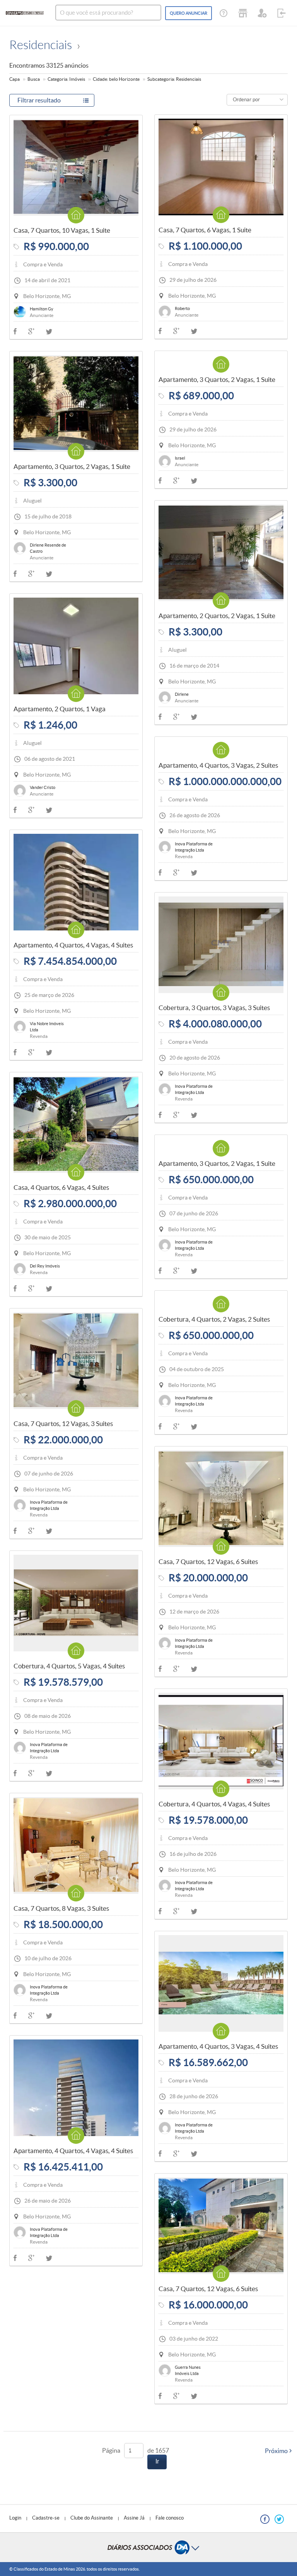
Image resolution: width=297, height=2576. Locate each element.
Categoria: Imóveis (66, 79)
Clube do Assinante (92, 2518)
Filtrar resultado (39, 100)
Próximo (276, 2451)
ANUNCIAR (189, 13)
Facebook (160, 331)
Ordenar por (246, 100)
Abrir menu (148, 2547)
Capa (15, 79)
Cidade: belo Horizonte (116, 79)
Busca (34, 79)
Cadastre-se (46, 2518)
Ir (157, 2461)
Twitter (194, 331)
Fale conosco (170, 2518)
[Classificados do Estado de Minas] (25, 13)
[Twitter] (279, 2519)
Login (15, 2518)
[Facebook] (265, 2519)
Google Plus (176, 331)
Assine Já (134, 2518)
